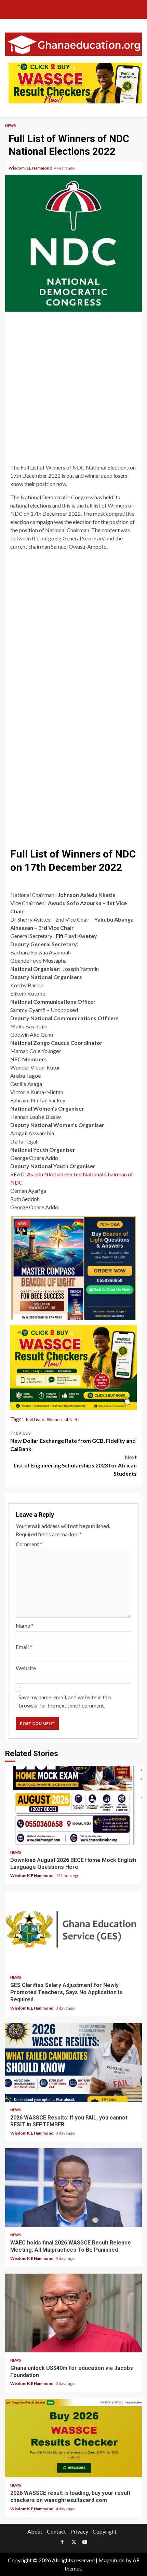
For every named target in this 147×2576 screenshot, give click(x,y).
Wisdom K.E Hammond (30, 168)
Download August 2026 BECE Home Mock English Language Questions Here (73, 1805)
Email (24, 1647)
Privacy (79, 2531)
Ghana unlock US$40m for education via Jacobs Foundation (73, 2313)
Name (25, 1625)
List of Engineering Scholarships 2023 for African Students (75, 1465)
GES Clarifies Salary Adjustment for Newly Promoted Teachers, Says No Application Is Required (73, 1930)
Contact (56, 2531)
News (11, 126)
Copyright (105, 2531)
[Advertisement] (73, 389)
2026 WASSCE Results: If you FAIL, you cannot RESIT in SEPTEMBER (73, 2063)
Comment (29, 1544)
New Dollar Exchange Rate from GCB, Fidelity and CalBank (73, 1441)
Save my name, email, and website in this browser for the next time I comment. (65, 1701)
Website (26, 1668)
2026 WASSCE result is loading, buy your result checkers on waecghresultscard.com (73, 2438)
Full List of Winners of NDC (52, 1420)
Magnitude (111, 2560)
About (35, 2531)
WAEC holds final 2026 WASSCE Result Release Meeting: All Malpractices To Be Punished (73, 2188)
